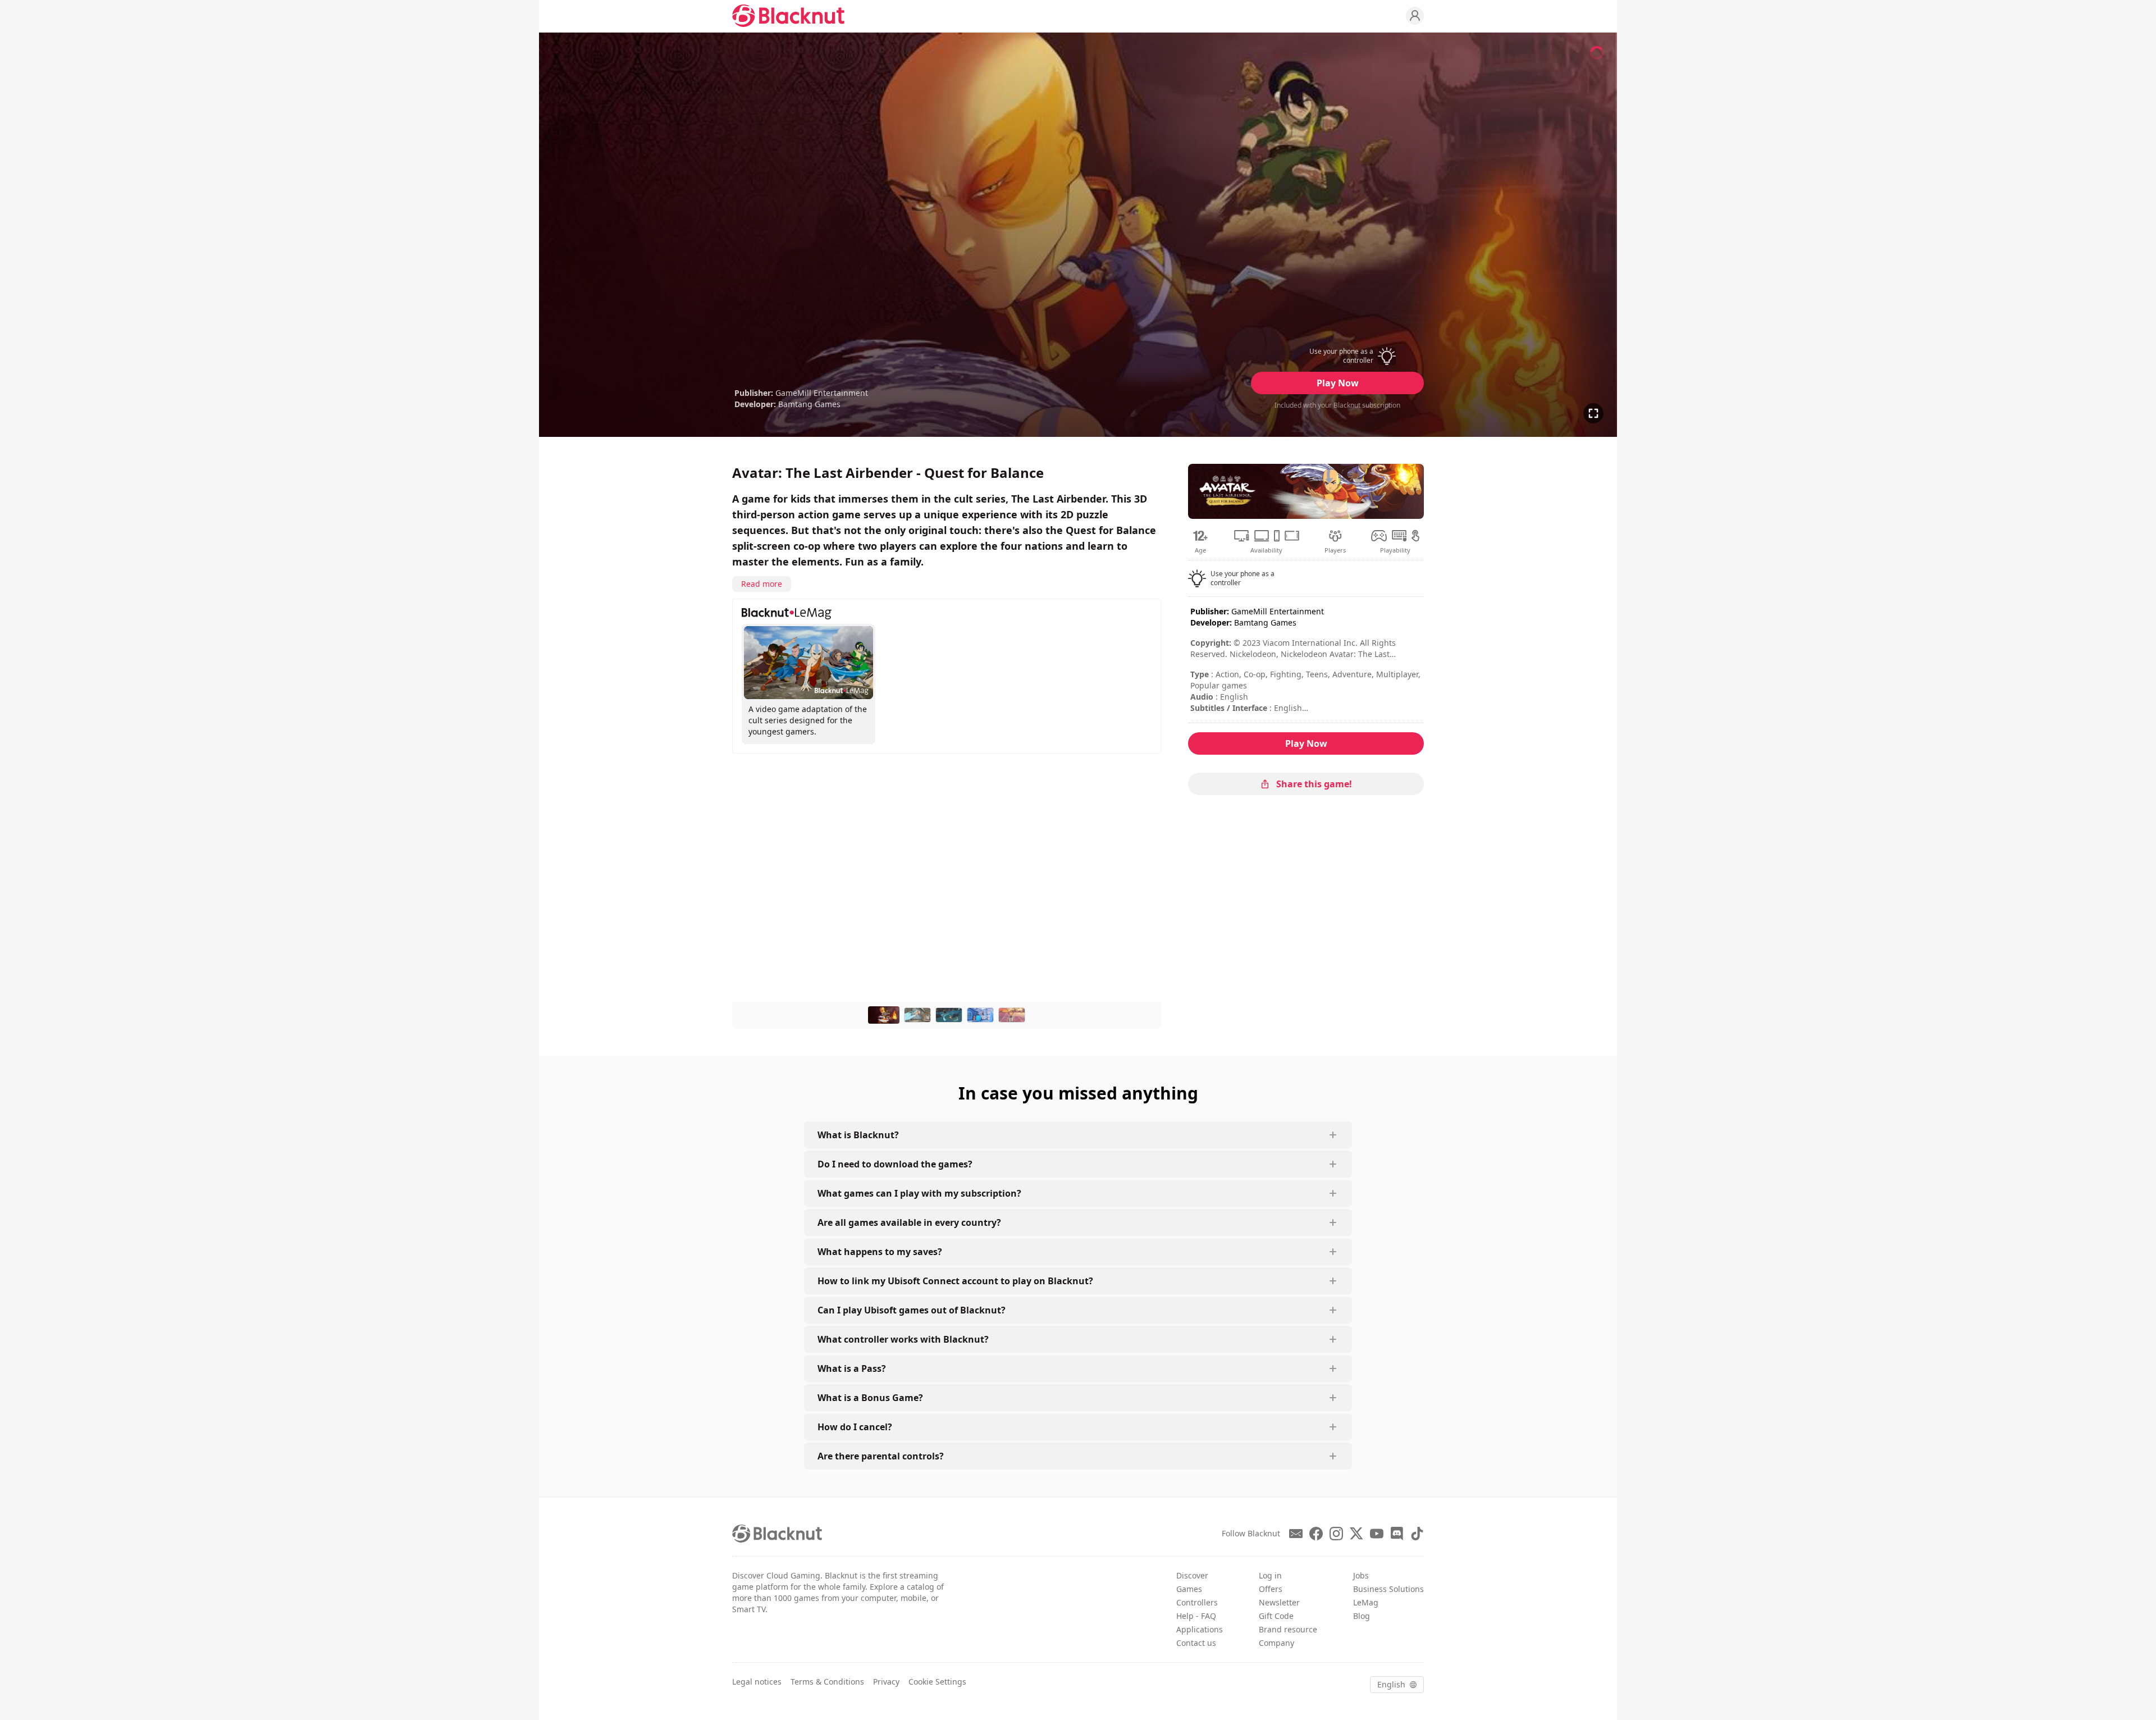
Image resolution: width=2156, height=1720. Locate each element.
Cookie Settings (937, 1682)
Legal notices (757, 1682)
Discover (1192, 1575)
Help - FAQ (1196, 1616)
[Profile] (1415, 16)
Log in (1270, 1575)
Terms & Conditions (827, 1682)
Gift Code (1276, 1616)
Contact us (1196, 1643)
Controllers (1197, 1602)
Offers (1271, 1589)
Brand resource (1288, 1629)
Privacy (886, 1682)
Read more (762, 584)
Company (1276, 1643)
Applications (1200, 1629)
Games (1189, 1589)
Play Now (1338, 383)
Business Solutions (1388, 1589)
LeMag (1366, 1602)
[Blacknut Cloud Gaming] (788, 16)
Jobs (1361, 1575)
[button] (1337, 356)
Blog (1362, 1616)
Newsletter (1279, 1602)
